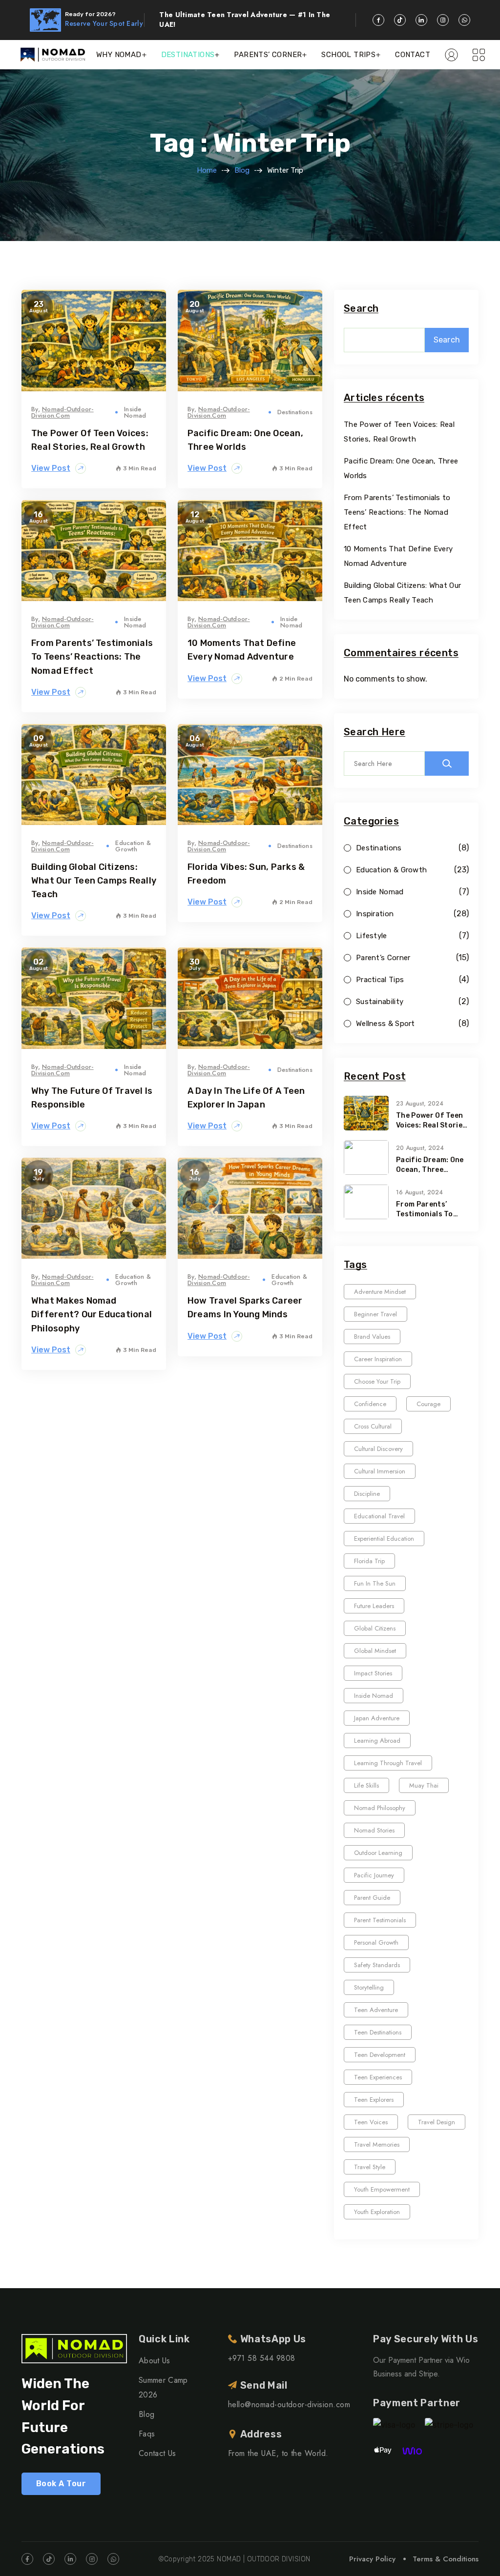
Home (207, 170)
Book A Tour (61, 2484)
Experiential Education (384, 1539)
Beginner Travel (375, 1314)
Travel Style (370, 2167)
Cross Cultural (373, 1426)
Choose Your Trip (377, 1381)
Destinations (295, 412)
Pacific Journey (374, 1875)
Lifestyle (372, 936)
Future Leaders (374, 1606)
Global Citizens (375, 1628)
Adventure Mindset (380, 1292)
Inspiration (375, 914)
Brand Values (372, 1337)
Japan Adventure (377, 1718)
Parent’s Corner (383, 958)
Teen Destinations (378, 2032)
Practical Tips (380, 980)
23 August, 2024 (420, 1104)
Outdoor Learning (378, 1853)
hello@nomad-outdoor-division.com (289, 2405)
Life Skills (366, 1785)
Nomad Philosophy (380, 1808)
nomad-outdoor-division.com (62, 412)
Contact (413, 55)
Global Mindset (375, 1651)
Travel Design (437, 2122)
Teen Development (380, 2055)
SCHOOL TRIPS (348, 55)
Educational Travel (379, 1516)
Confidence (370, 1404)
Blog (242, 170)
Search (361, 309)
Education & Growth (133, 846)
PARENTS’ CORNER (268, 55)
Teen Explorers (374, 2100)
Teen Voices (371, 2122)
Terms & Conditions (446, 2559)
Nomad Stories (374, 1830)
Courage (428, 1404)
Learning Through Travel (388, 1763)
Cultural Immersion (380, 1471)
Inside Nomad (135, 412)
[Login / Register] (451, 55)
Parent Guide (372, 1898)
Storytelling (369, 1987)
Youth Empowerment (382, 2189)
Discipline (367, 1494)
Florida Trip (369, 1561)
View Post (51, 468)
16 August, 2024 (419, 1192)
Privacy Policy (372, 2559)
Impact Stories (373, 1673)
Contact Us (157, 2453)
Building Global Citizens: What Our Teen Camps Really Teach (94, 881)
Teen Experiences (378, 2077)
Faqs (147, 2434)
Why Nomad (119, 55)
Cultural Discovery (378, 1449)
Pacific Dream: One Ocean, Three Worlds (430, 1165)
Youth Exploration (377, 2212)
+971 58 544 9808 (262, 2358)
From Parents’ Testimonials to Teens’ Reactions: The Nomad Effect (92, 657)
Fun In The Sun (375, 1583)
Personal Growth (376, 1942)
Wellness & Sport (385, 1024)
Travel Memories (377, 2144)
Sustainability (380, 1002)
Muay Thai (424, 1785)
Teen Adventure (376, 2010)
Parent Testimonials (380, 1920)
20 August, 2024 (420, 1148)
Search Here (375, 732)
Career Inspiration (378, 1359)
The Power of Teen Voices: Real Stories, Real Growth (432, 1121)
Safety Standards (377, 1965)
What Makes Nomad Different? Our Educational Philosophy (92, 1314)
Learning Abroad (377, 1741)
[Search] (447, 764)
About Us (155, 2361)
